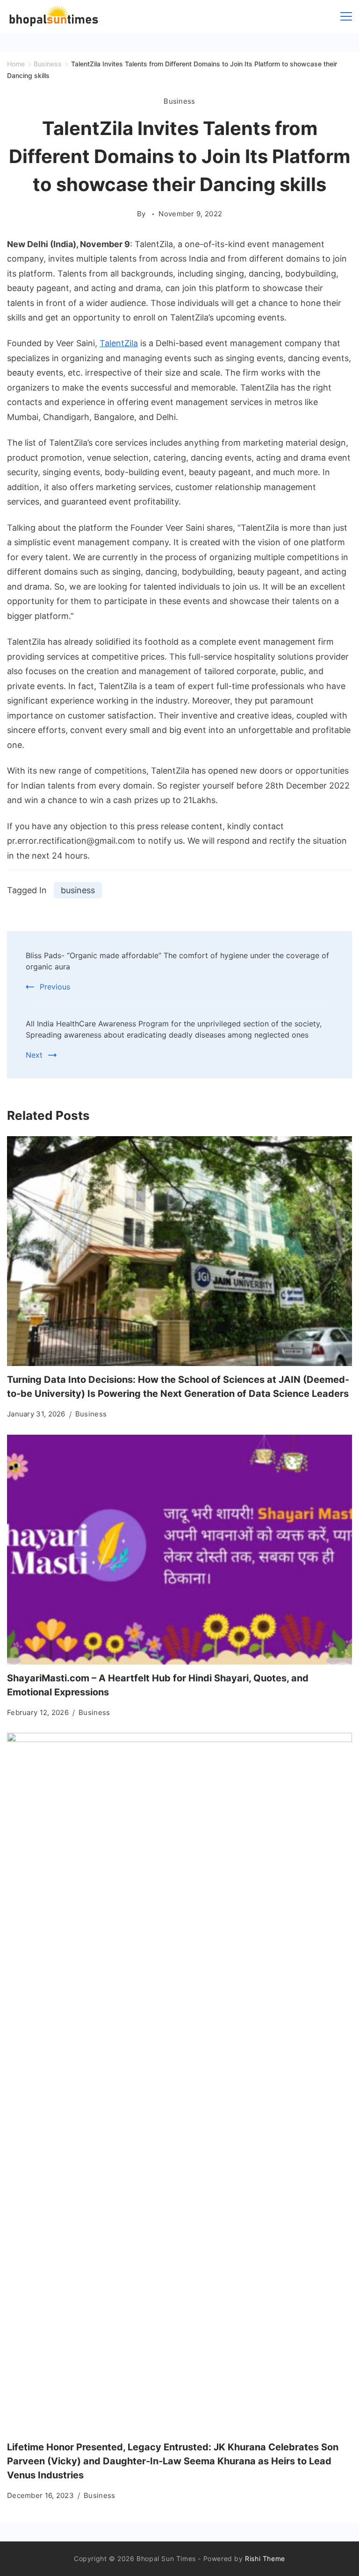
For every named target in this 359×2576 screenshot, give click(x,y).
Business (179, 101)
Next (34, 1055)
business (78, 890)
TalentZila (119, 343)
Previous (55, 987)
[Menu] (346, 16)
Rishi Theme (265, 2558)
